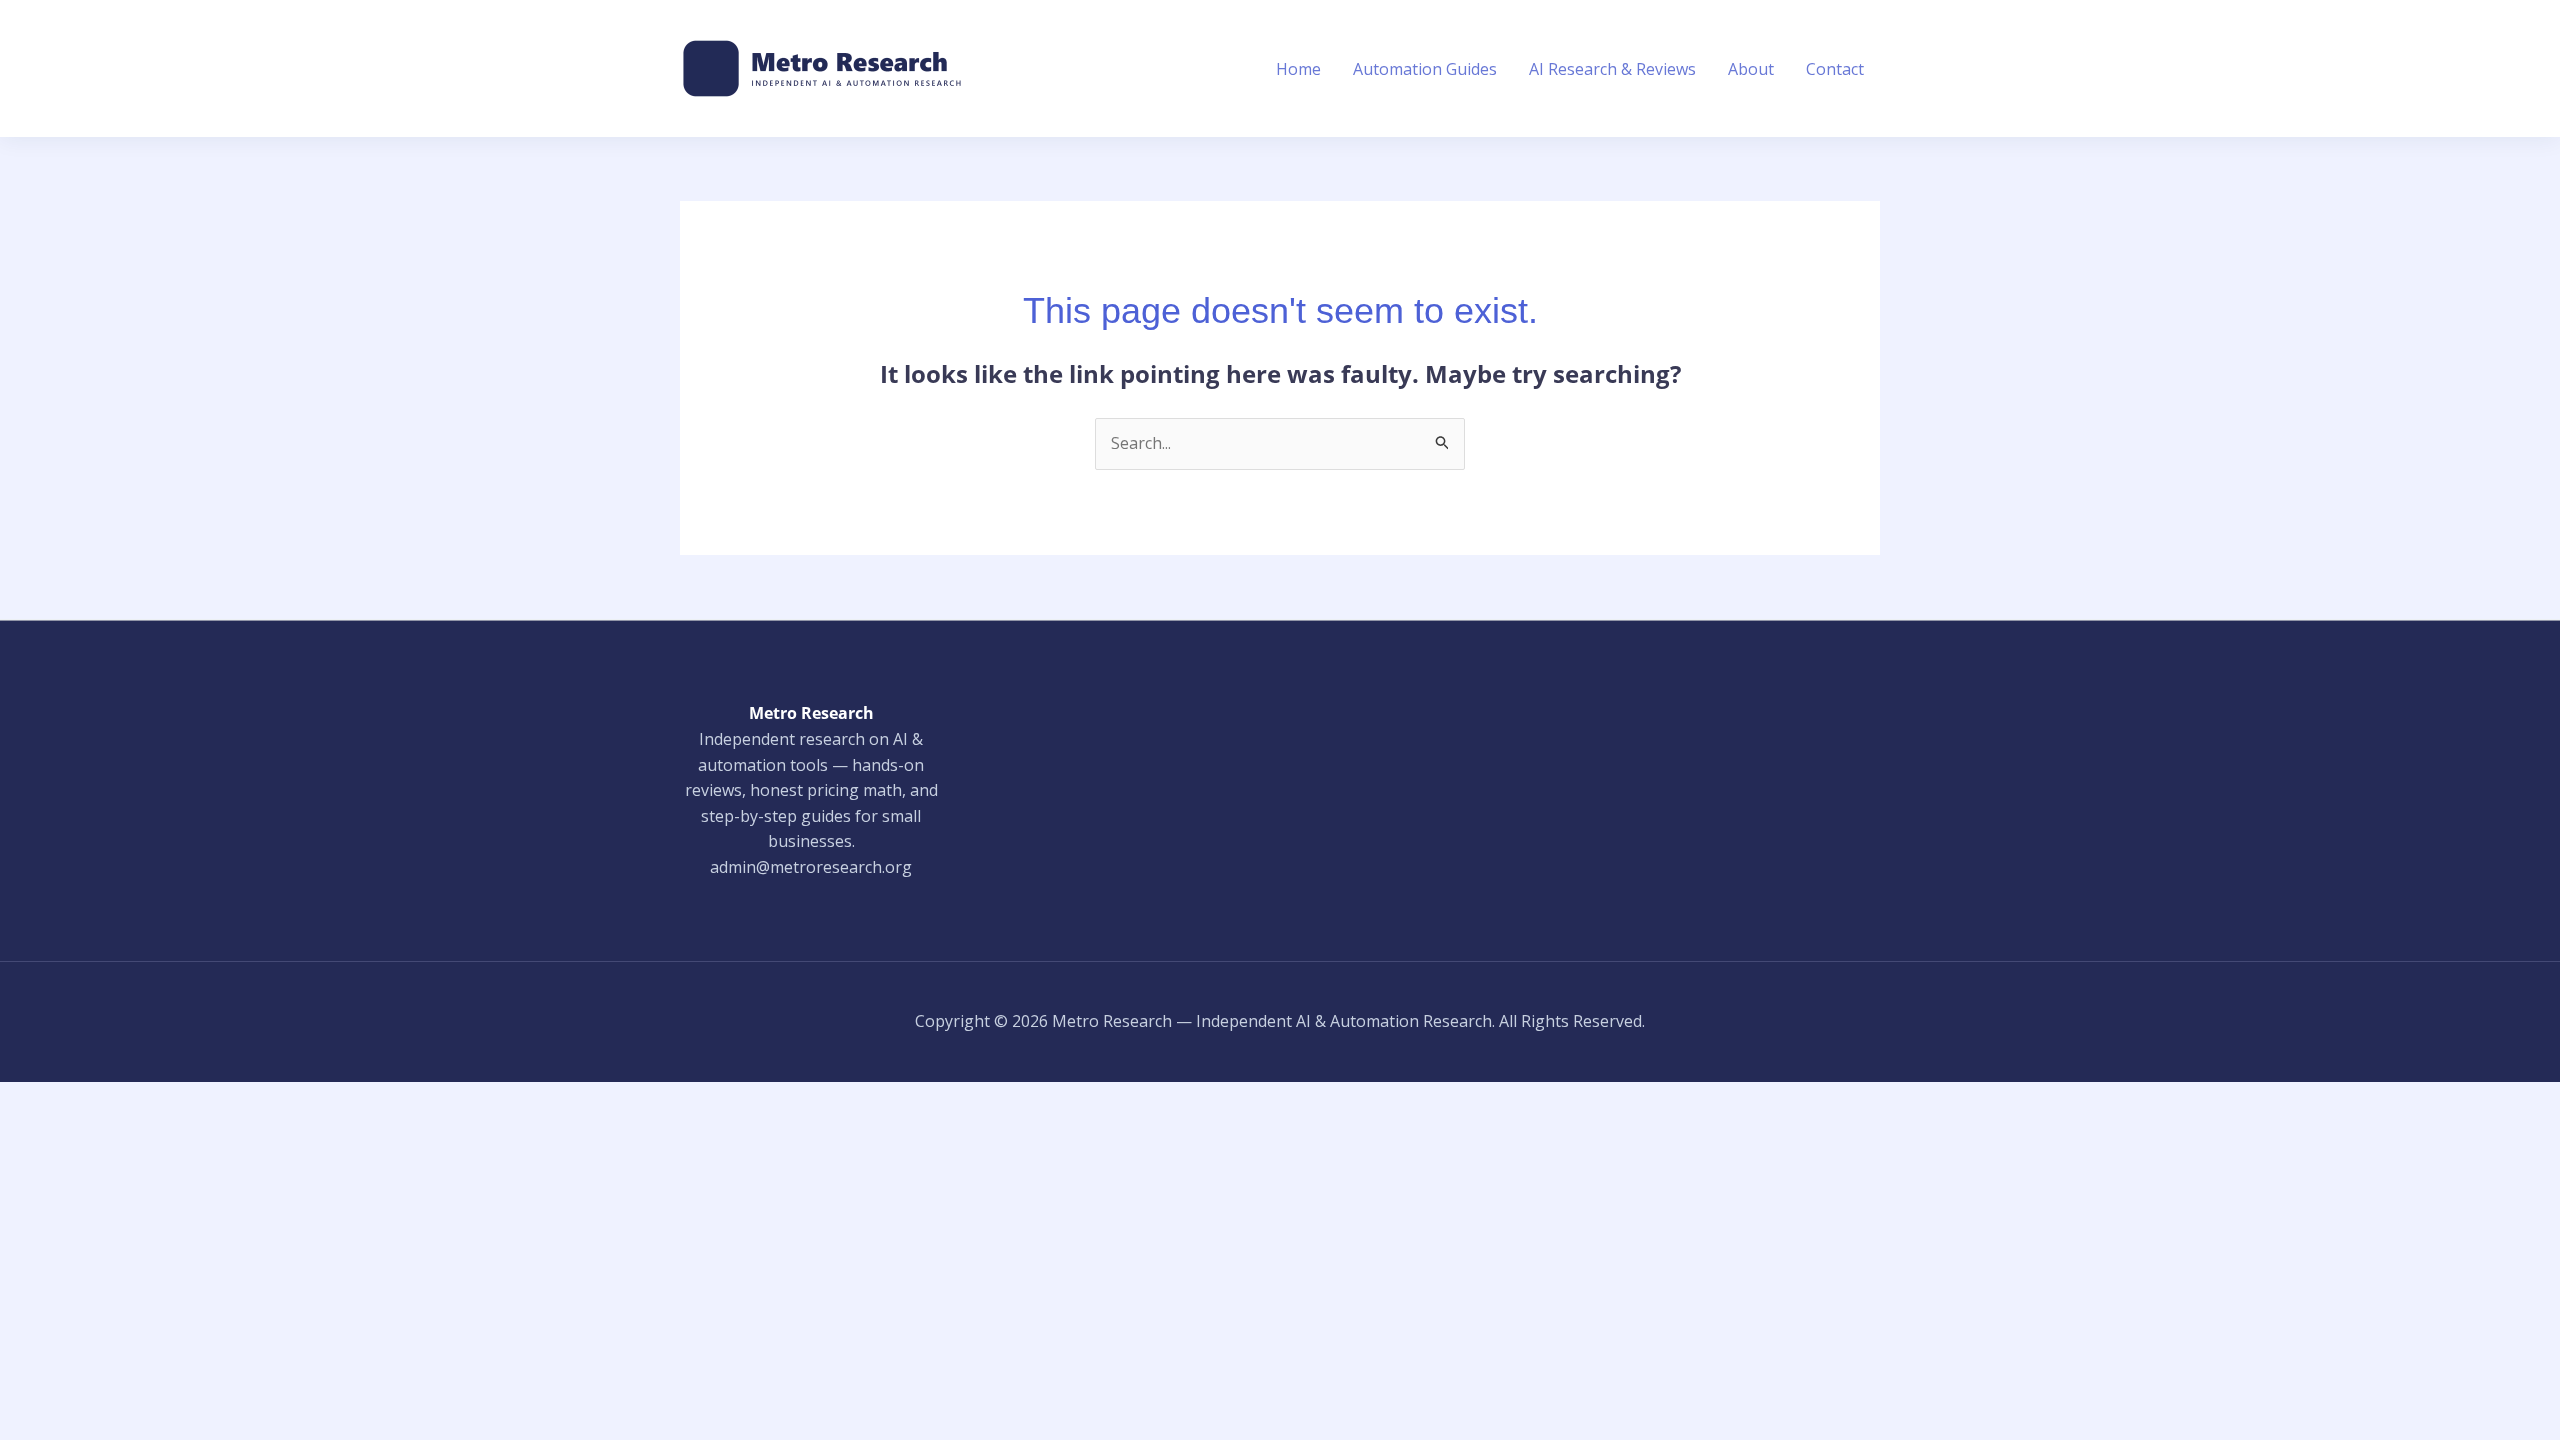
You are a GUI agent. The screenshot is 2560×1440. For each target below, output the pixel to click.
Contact (1835, 69)
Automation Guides (1425, 69)
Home (1298, 69)
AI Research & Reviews (1612, 69)
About (1751, 69)
